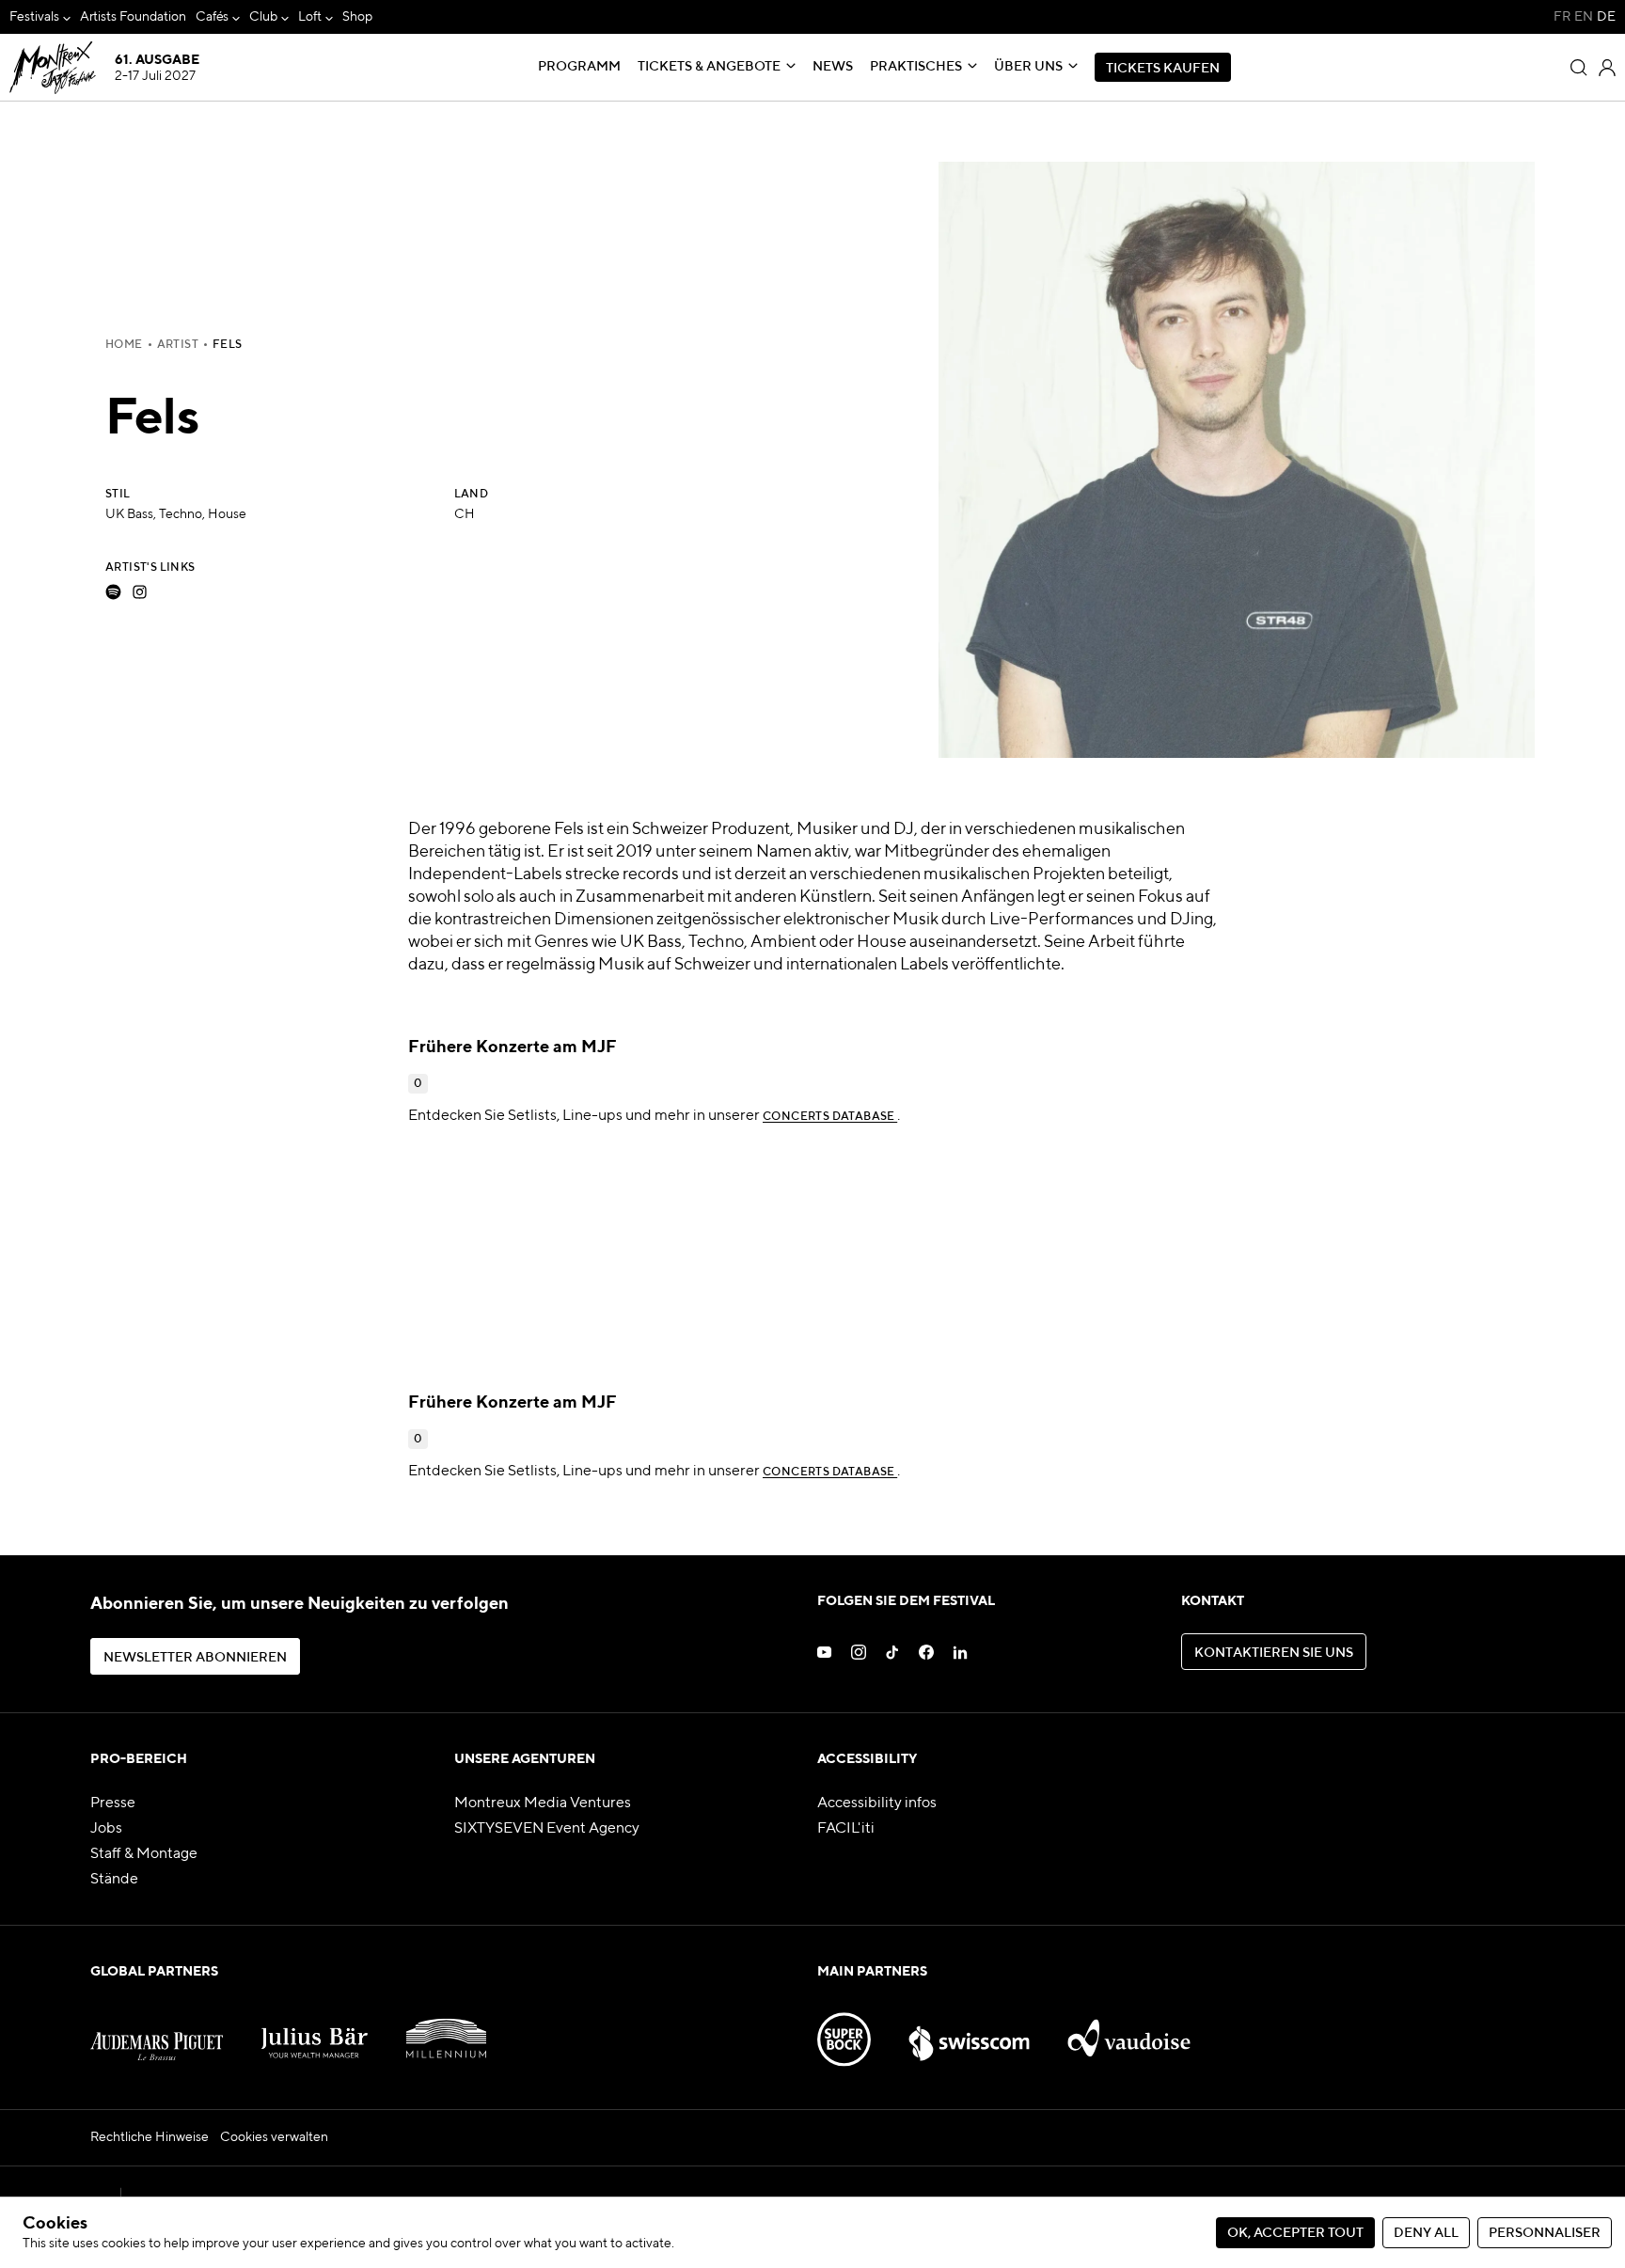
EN (1584, 17)
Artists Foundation (133, 17)
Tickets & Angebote (709, 67)
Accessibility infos (877, 1803)
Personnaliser (1545, 2233)
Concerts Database (830, 1117)
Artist (178, 345)
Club (263, 17)
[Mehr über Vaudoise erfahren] (1129, 2030)
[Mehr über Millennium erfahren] (447, 2030)
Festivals (34, 17)
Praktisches (916, 67)
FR (1562, 17)
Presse (113, 1803)
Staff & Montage (144, 1854)
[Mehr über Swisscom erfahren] (969, 2030)
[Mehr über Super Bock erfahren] (844, 2030)
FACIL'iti (846, 1829)
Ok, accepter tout (1295, 2233)
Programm (579, 67)
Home (124, 345)
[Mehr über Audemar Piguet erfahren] (157, 2030)
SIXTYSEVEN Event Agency (547, 1829)
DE (1606, 17)
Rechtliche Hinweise (150, 2137)
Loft (310, 17)
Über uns (1028, 67)
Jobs (106, 1829)
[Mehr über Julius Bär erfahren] (315, 2030)
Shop (357, 17)
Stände (114, 1880)
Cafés (213, 17)
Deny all (1426, 2233)
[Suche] (1579, 68)
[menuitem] (40, 17)
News (833, 67)
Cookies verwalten (274, 2137)
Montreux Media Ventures (543, 1803)
